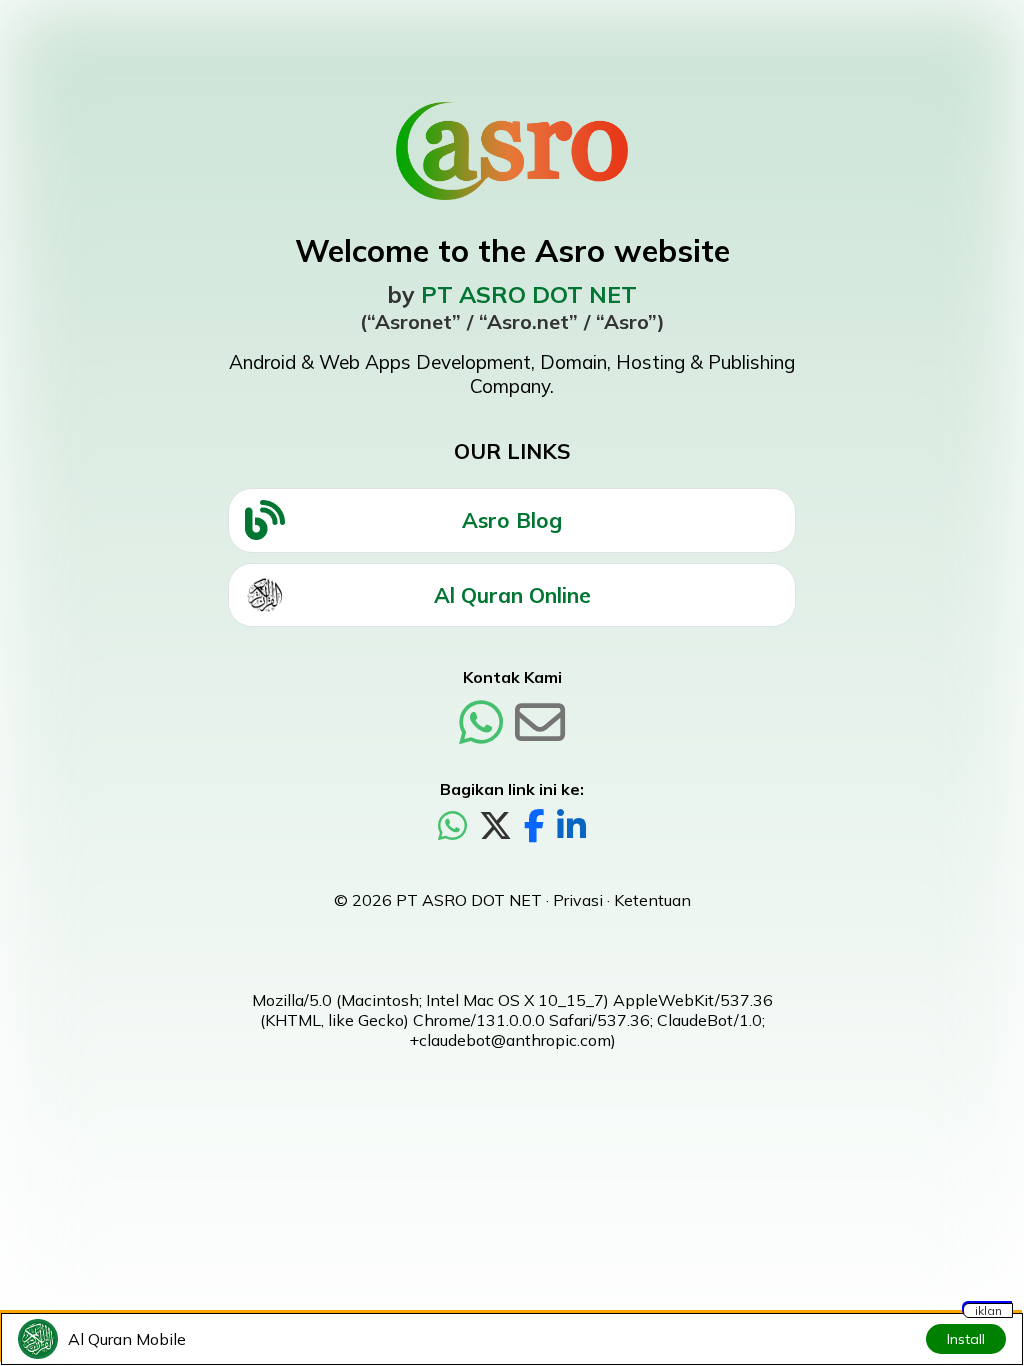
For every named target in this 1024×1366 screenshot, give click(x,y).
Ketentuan (652, 900)
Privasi (578, 900)
